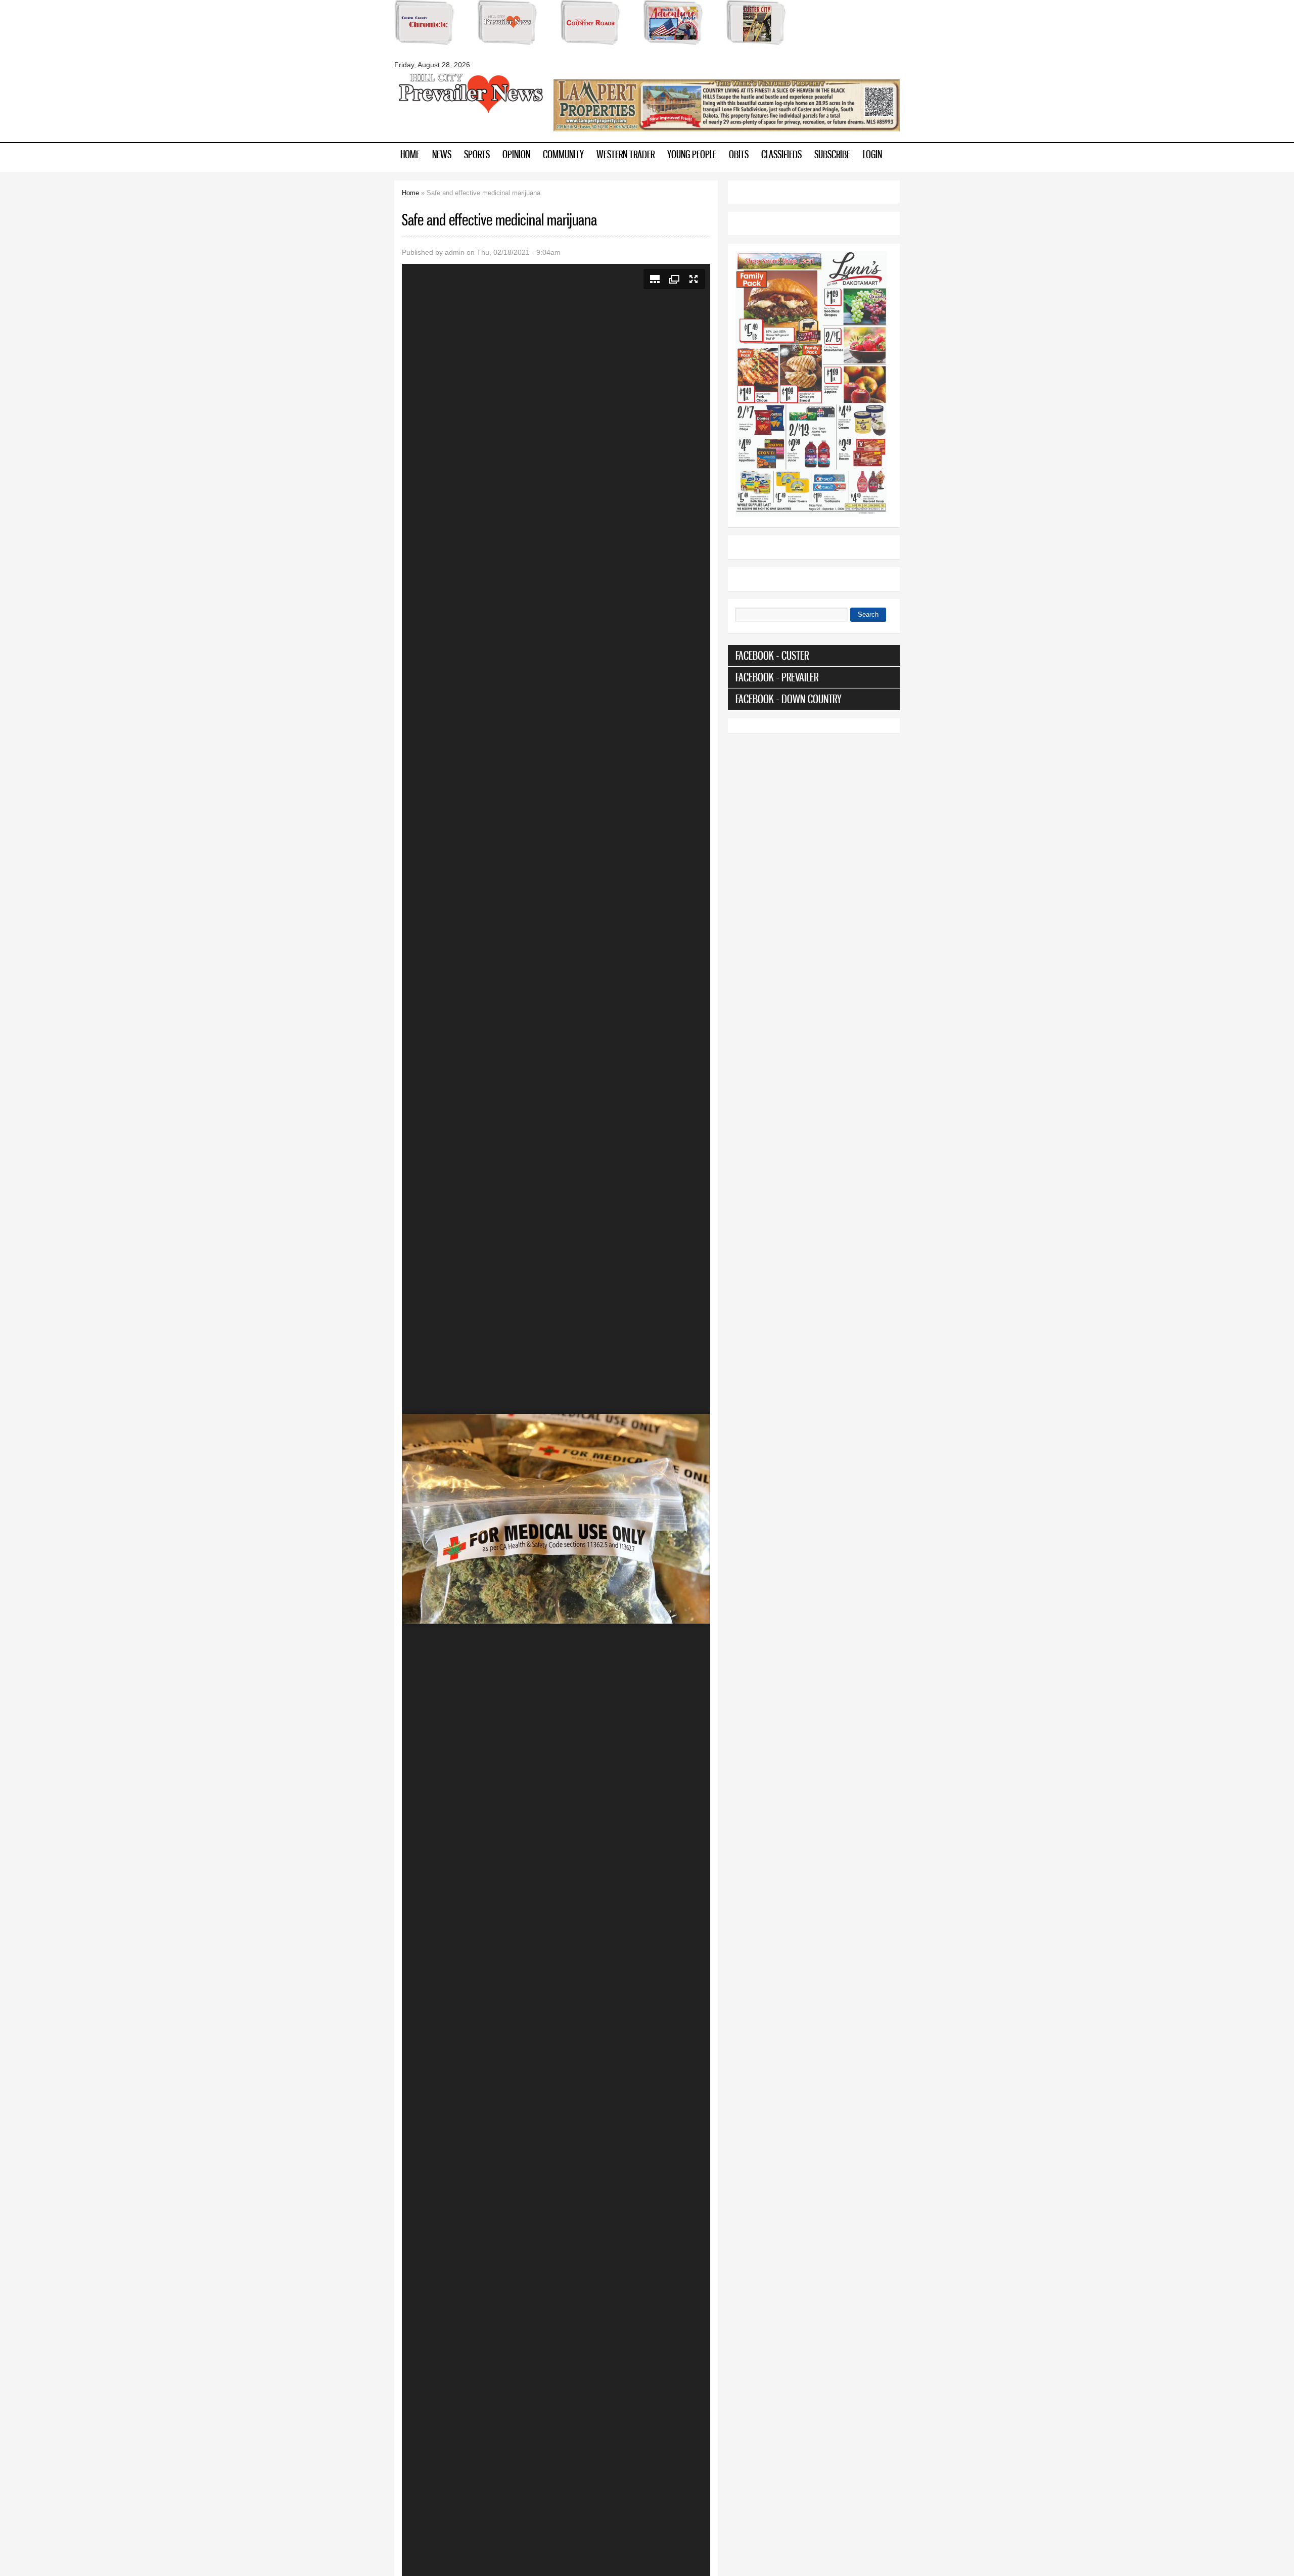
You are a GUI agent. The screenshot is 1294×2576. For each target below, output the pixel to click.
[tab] (814, 656)
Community (563, 154)
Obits (739, 154)
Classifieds (781, 154)
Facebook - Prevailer (777, 677)
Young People (692, 154)
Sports (477, 154)
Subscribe (832, 154)
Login (872, 154)
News (442, 154)
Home (410, 154)
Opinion (516, 154)
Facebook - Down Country (789, 699)
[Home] (470, 112)
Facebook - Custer (772, 655)
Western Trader (626, 154)
